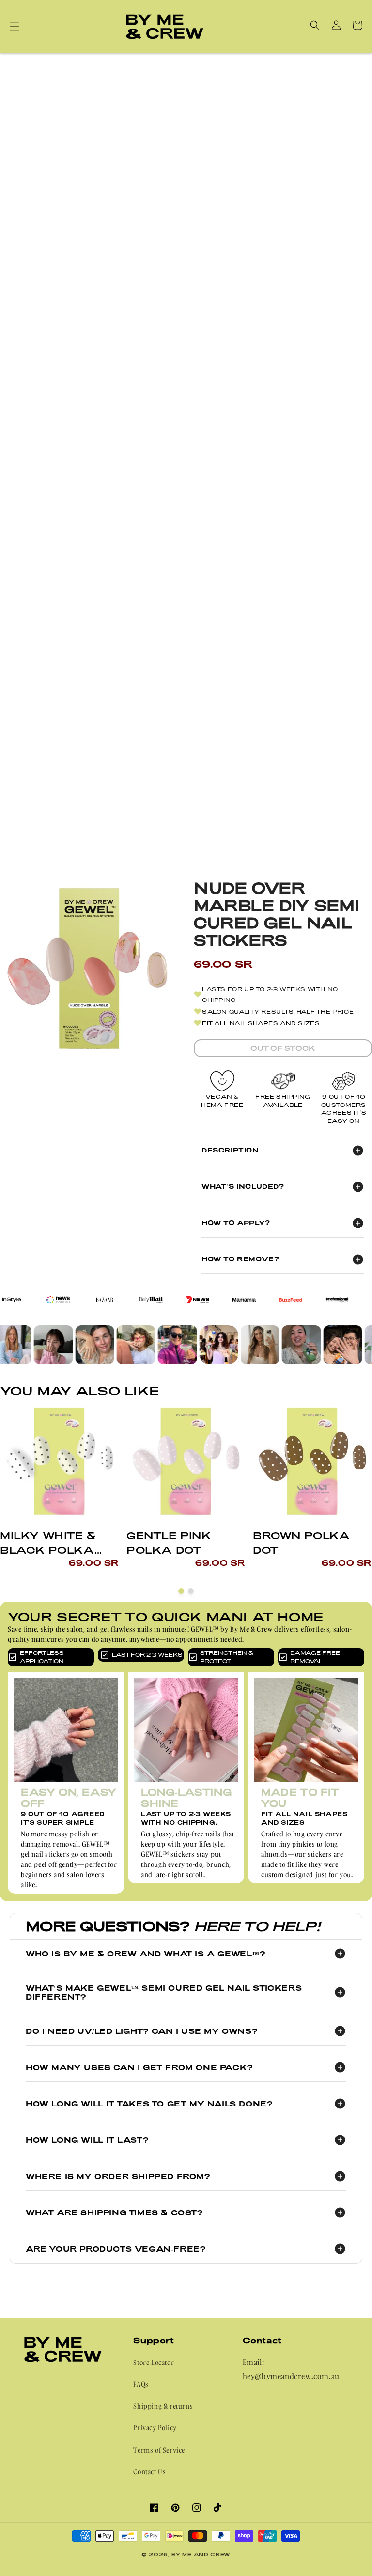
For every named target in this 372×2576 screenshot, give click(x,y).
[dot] (181, 1591)
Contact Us (149, 2472)
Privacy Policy (155, 2428)
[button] (15, 27)
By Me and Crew (201, 2554)
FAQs (141, 2384)
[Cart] (357, 25)
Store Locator (154, 2362)
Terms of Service (159, 2450)
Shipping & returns (163, 2406)
